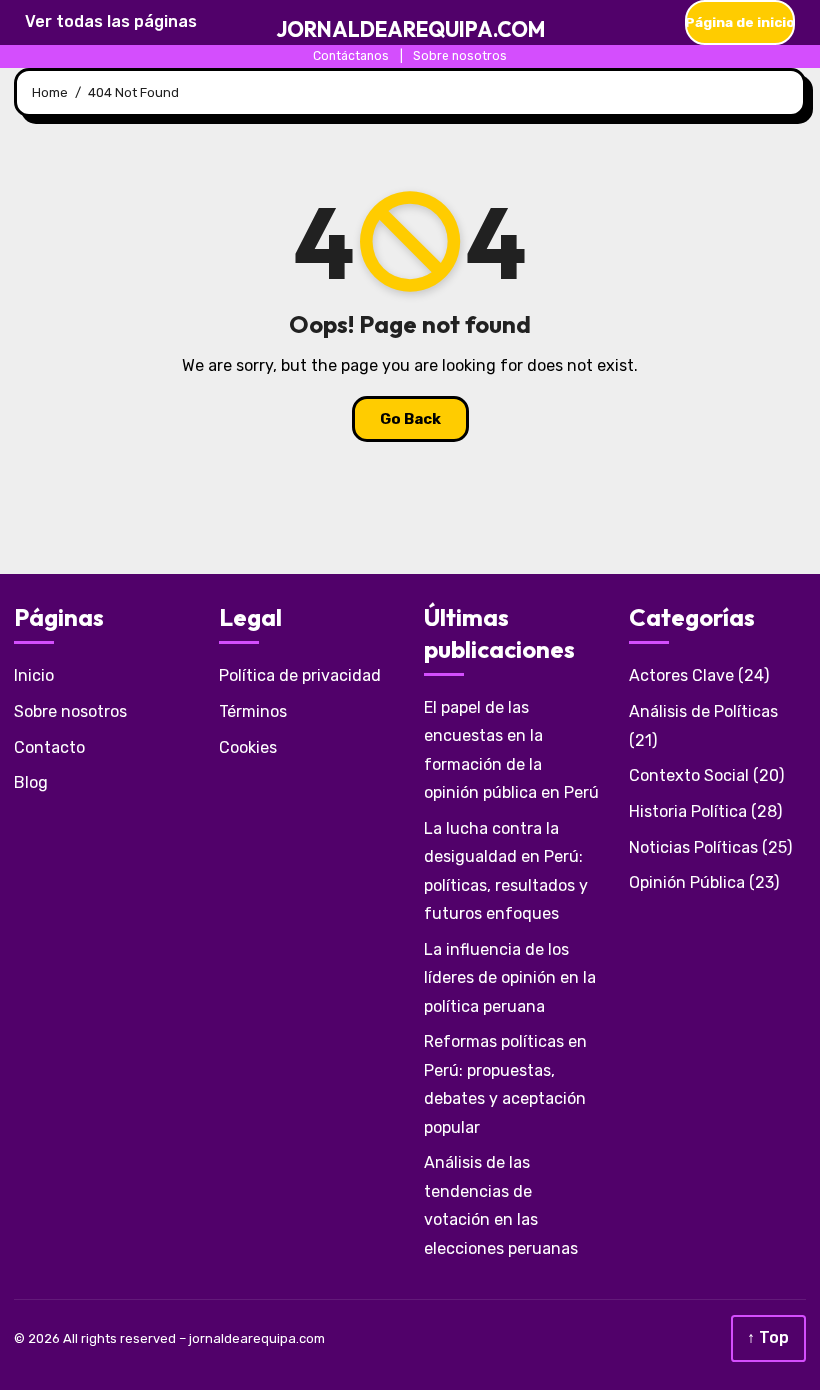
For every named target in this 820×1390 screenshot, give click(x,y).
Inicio (34, 675)
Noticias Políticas (693, 847)
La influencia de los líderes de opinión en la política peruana (510, 978)
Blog (31, 782)
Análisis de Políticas (703, 711)
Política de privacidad (300, 675)
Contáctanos (351, 56)
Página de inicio (740, 22)
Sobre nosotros (460, 56)
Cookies (248, 747)
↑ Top (768, 1337)
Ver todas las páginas (111, 21)
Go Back (410, 419)
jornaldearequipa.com (410, 29)
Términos (253, 711)
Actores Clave (681, 675)
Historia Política (688, 811)
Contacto (49, 747)
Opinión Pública (687, 882)
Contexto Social (689, 775)
